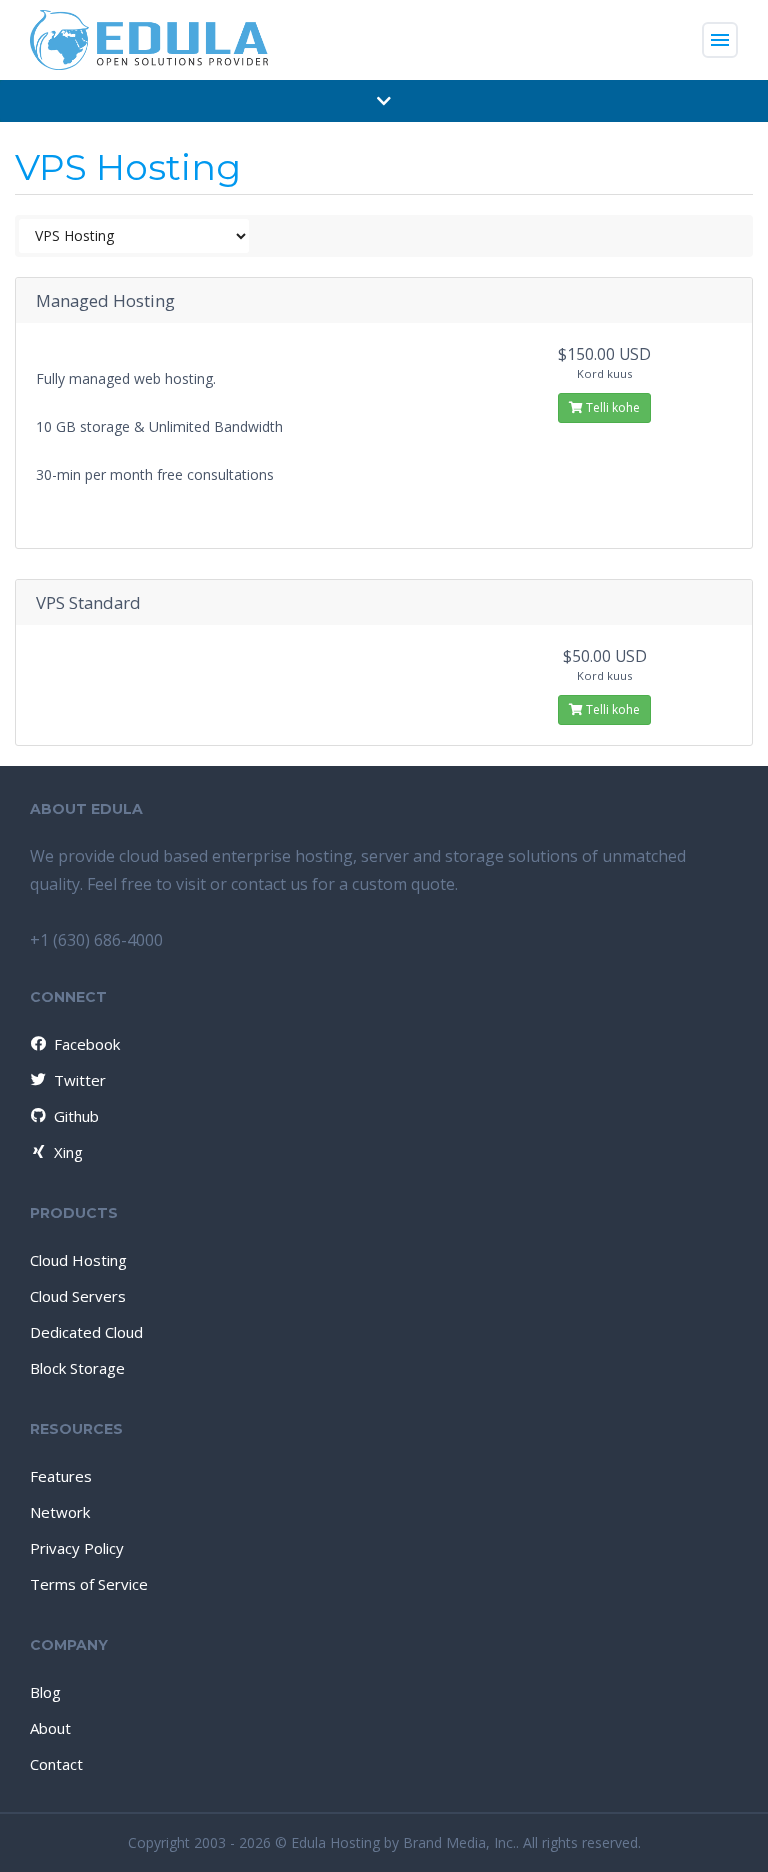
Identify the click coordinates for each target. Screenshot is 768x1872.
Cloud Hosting (78, 1260)
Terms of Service (89, 1584)
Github (76, 1116)
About (50, 1728)
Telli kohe (611, 407)
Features (61, 1476)
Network (60, 1512)
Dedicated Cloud (86, 1332)
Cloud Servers (78, 1296)
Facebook (87, 1044)
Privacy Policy (77, 1548)
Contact (56, 1764)
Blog (45, 1692)
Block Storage (77, 1368)
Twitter (80, 1080)
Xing (68, 1152)
